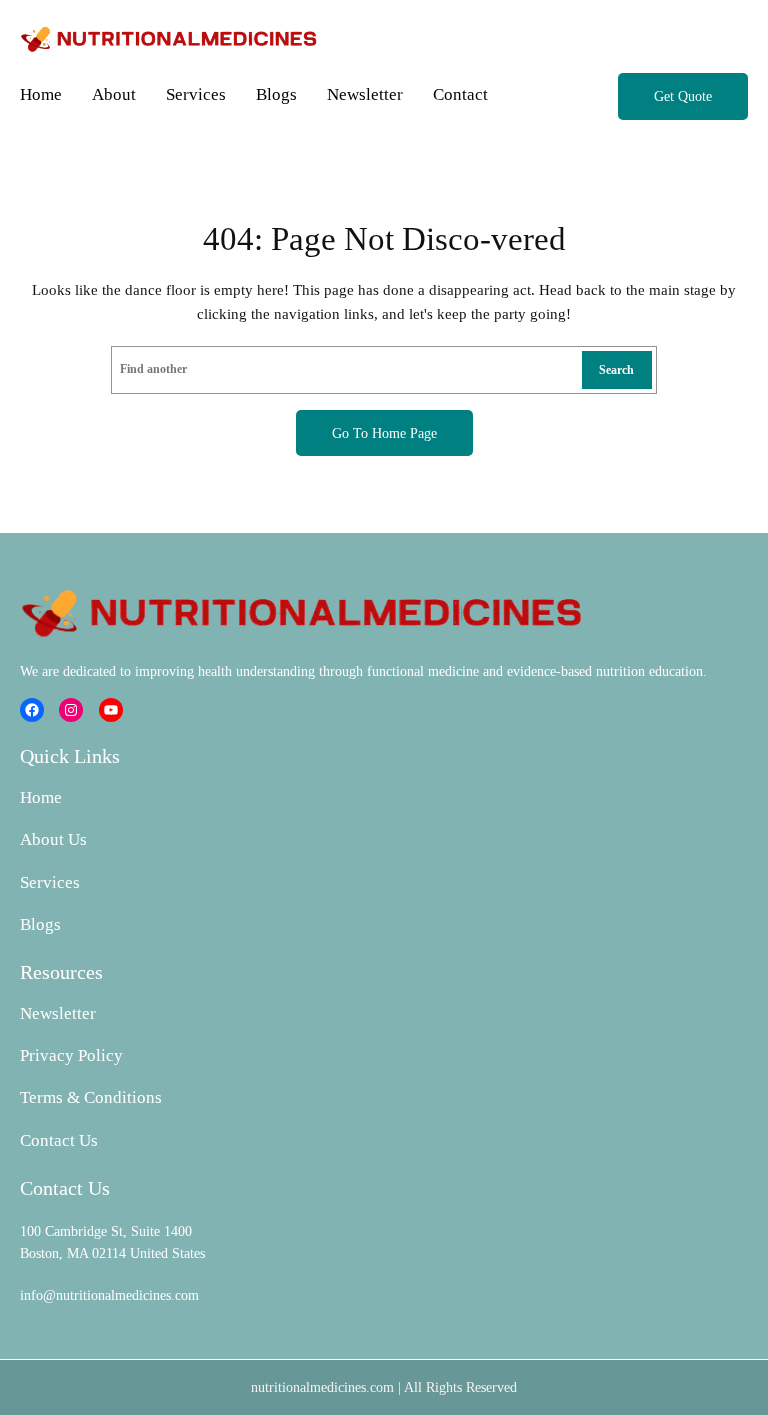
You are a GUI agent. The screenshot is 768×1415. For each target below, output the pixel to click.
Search (616, 370)
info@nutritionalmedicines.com (109, 1295)
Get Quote (683, 96)
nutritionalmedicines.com (322, 1387)
